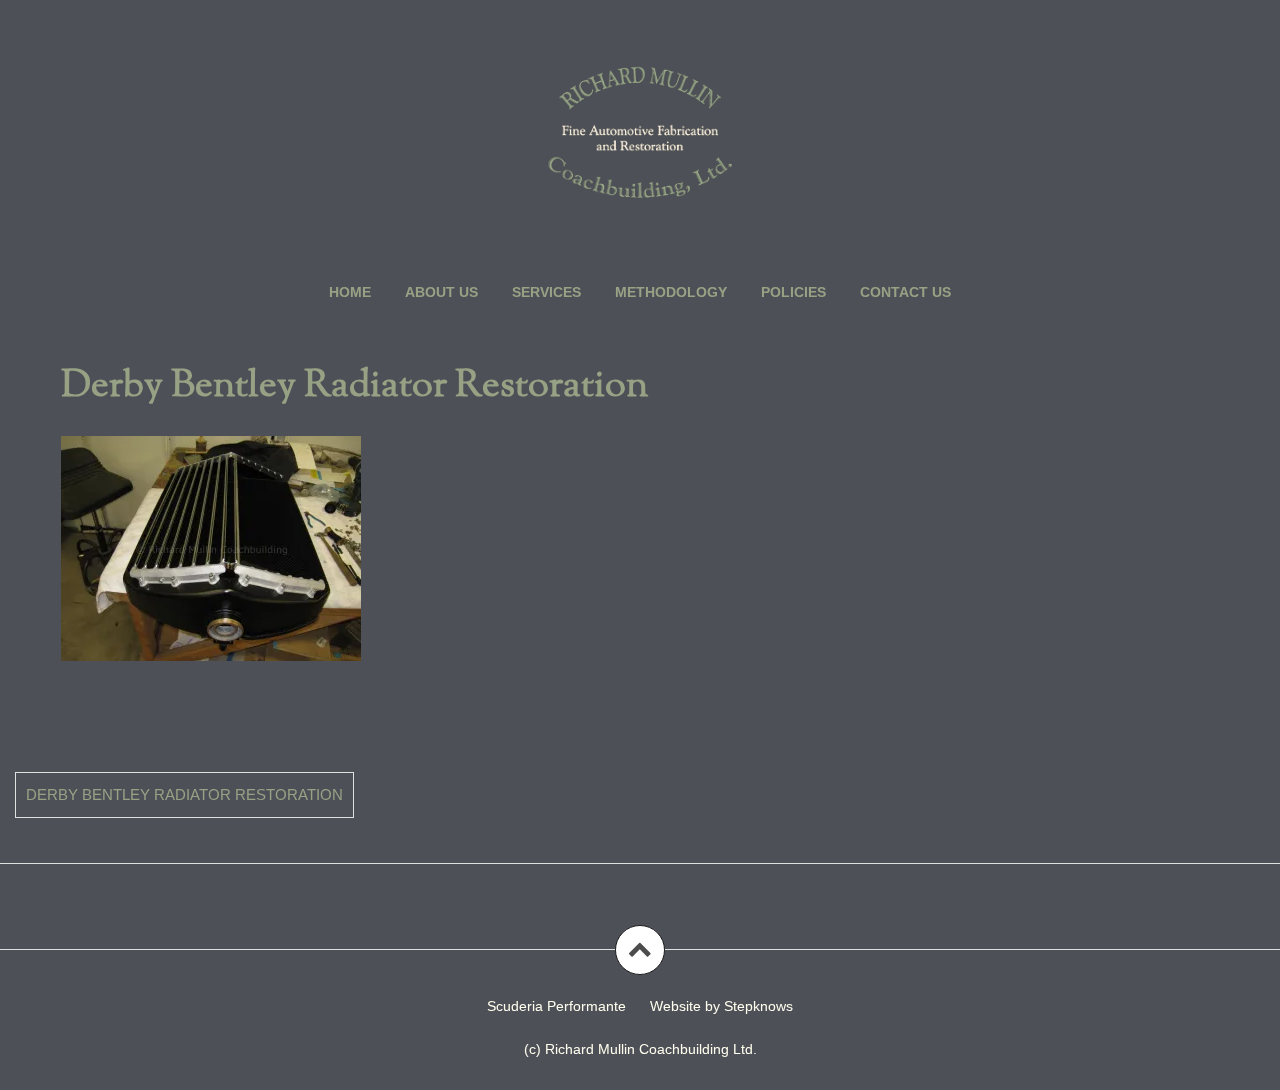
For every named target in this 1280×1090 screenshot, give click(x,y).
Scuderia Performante (556, 1006)
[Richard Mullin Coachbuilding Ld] (640, 131)
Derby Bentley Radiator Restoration (184, 794)
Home (350, 292)
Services (546, 292)
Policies (793, 292)
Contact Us (905, 292)
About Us (441, 292)
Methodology (671, 292)
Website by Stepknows (721, 1006)
